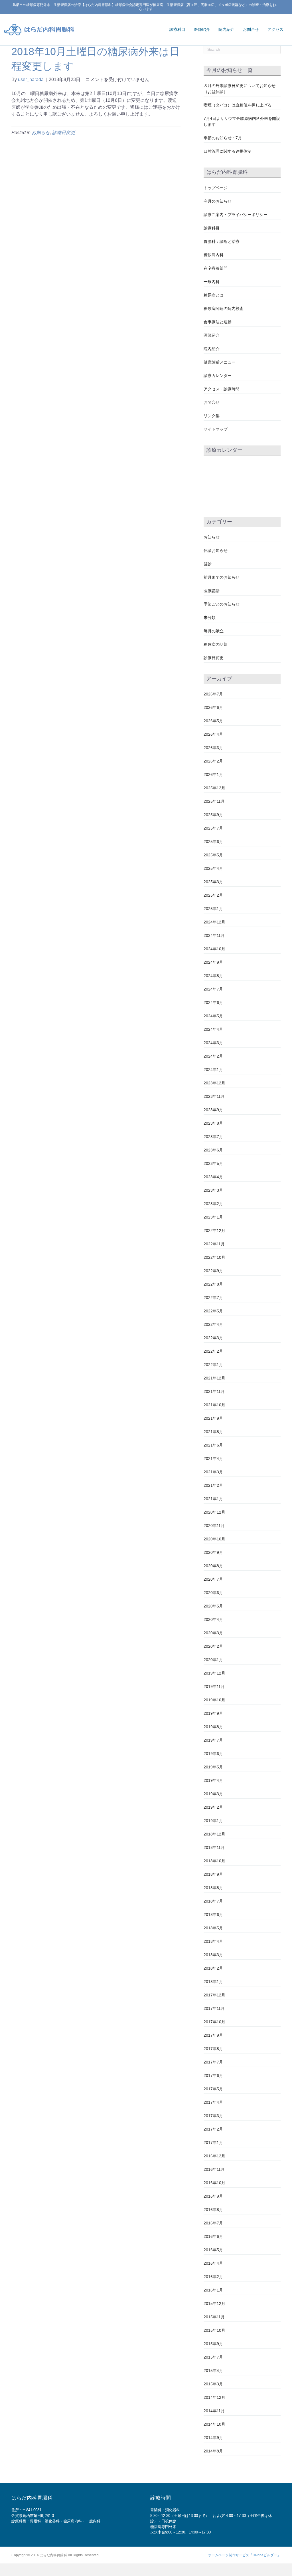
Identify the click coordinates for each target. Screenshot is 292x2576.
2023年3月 (213, 1190)
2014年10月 (214, 2424)
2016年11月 (214, 2169)
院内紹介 (226, 29)
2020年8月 (213, 1566)
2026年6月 (213, 707)
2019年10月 (214, 1700)
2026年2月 (213, 761)
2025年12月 (214, 788)
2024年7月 (213, 989)
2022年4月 (213, 1324)
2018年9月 (213, 1874)
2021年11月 (214, 1391)
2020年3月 (213, 1633)
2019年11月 (214, 1687)
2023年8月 (213, 1123)
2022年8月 (213, 1284)
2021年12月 (214, 1378)
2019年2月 (213, 1807)
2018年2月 (213, 1968)
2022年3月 (213, 1338)
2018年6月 (213, 1915)
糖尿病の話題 (216, 644)
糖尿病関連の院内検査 (224, 308)
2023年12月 (214, 1083)
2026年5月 (213, 721)
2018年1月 (213, 1982)
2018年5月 (213, 1928)
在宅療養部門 (216, 268)
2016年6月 (213, 2236)
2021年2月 (213, 1485)
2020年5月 (213, 1606)
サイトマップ (216, 429)
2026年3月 (213, 748)
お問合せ (251, 29)
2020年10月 (214, 1539)
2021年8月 (213, 1432)
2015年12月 (214, 2303)
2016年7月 (213, 2223)
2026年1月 (213, 774)
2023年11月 (214, 1096)
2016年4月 (213, 2263)
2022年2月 (213, 1351)
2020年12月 (214, 1512)
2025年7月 (213, 828)
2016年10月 (214, 2183)
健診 (208, 564)
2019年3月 (213, 1794)
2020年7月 (213, 1579)
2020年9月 (213, 1552)
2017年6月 (213, 2075)
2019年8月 (213, 1727)
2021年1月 (213, 1499)
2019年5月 (213, 1767)
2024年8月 (213, 976)
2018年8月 (213, 1888)
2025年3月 (213, 882)
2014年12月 (214, 2397)
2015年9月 (213, 2344)
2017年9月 (213, 2035)
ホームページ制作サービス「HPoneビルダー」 (244, 2555)
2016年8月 (213, 2210)
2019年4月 (213, 1780)
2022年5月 (213, 1311)
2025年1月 (213, 909)
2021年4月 (213, 1459)
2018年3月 (213, 1955)
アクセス (275, 29)
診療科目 (177, 29)
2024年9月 (213, 962)
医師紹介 (202, 29)
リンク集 (212, 416)
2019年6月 (213, 1754)
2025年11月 (214, 801)
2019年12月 (214, 1673)
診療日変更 (64, 133)
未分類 (210, 618)
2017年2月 (213, 2129)
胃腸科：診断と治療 (222, 241)
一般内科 (212, 282)
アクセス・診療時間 (222, 389)
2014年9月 (213, 2438)
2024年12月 (214, 922)
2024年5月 (213, 1016)
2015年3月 (213, 2384)
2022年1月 (213, 1365)
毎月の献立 (214, 631)
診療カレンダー (218, 376)
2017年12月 (214, 1995)
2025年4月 (213, 868)
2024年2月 (213, 1056)
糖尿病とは (214, 295)
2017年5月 (213, 2089)
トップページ (216, 188)
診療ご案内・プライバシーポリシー (236, 215)
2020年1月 (213, 1660)
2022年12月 (214, 1230)
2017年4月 (213, 2102)
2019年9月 (213, 1713)
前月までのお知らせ (222, 577)
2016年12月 (214, 2156)
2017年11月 (214, 2008)
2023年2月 (213, 1204)
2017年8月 (213, 2049)
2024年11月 (214, 935)
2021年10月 (214, 1405)
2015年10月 (214, 2330)
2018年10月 (214, 1861)
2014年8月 (213, 2451)
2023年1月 (213, 1217)
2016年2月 (213, 2277)
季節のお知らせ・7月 (223, 138)
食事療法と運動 (218, 322)
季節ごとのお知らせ (222, 604)
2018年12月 (214, 1834)
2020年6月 (213, 1593)
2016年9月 (213, 2196)
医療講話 (212, 591)
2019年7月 (213, 1740)
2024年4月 (213, 1029)
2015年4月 (213, 2371)
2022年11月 (214, 1244)
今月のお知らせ (218, 201)
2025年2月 (213, 895)
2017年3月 (213, 2116)
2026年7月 (213, 694)
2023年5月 (213, 1163)
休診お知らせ (216, 550)
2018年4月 (213, 1941)
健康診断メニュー (220, 362)
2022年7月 (213, 1298)
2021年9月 (213, 1418)
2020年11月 (214, 1526)
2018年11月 (214, 1847)
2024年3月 (213, 1043)
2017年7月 (213, 2062)
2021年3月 (213, 1472)
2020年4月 (213, 1619)
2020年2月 (213, 1646)
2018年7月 (213, 1901)
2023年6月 (213, 1150)
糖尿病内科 (214, 255)
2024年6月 (213, 1002)
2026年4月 (213, 734)
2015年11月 (214, 2317)
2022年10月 (214, 1257)
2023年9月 (213, 1110)
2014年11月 (214, 2411)
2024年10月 (214, 949)
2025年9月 (213, 815)
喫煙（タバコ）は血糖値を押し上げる (238, 105)
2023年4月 (213, 1177)
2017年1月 (213, 2143)
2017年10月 (214, 2022)
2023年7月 (213, 1137)
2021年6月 (213, 1445)
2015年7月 (213, 2357)
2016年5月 (213, 2250)
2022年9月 (213, 1271)
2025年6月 (213, 842)
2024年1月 (213, 1070)
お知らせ (41, 133)
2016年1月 (213, 2290)
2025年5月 (213, 855)
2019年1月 (213, 1821)
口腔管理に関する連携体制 (228, 151)
